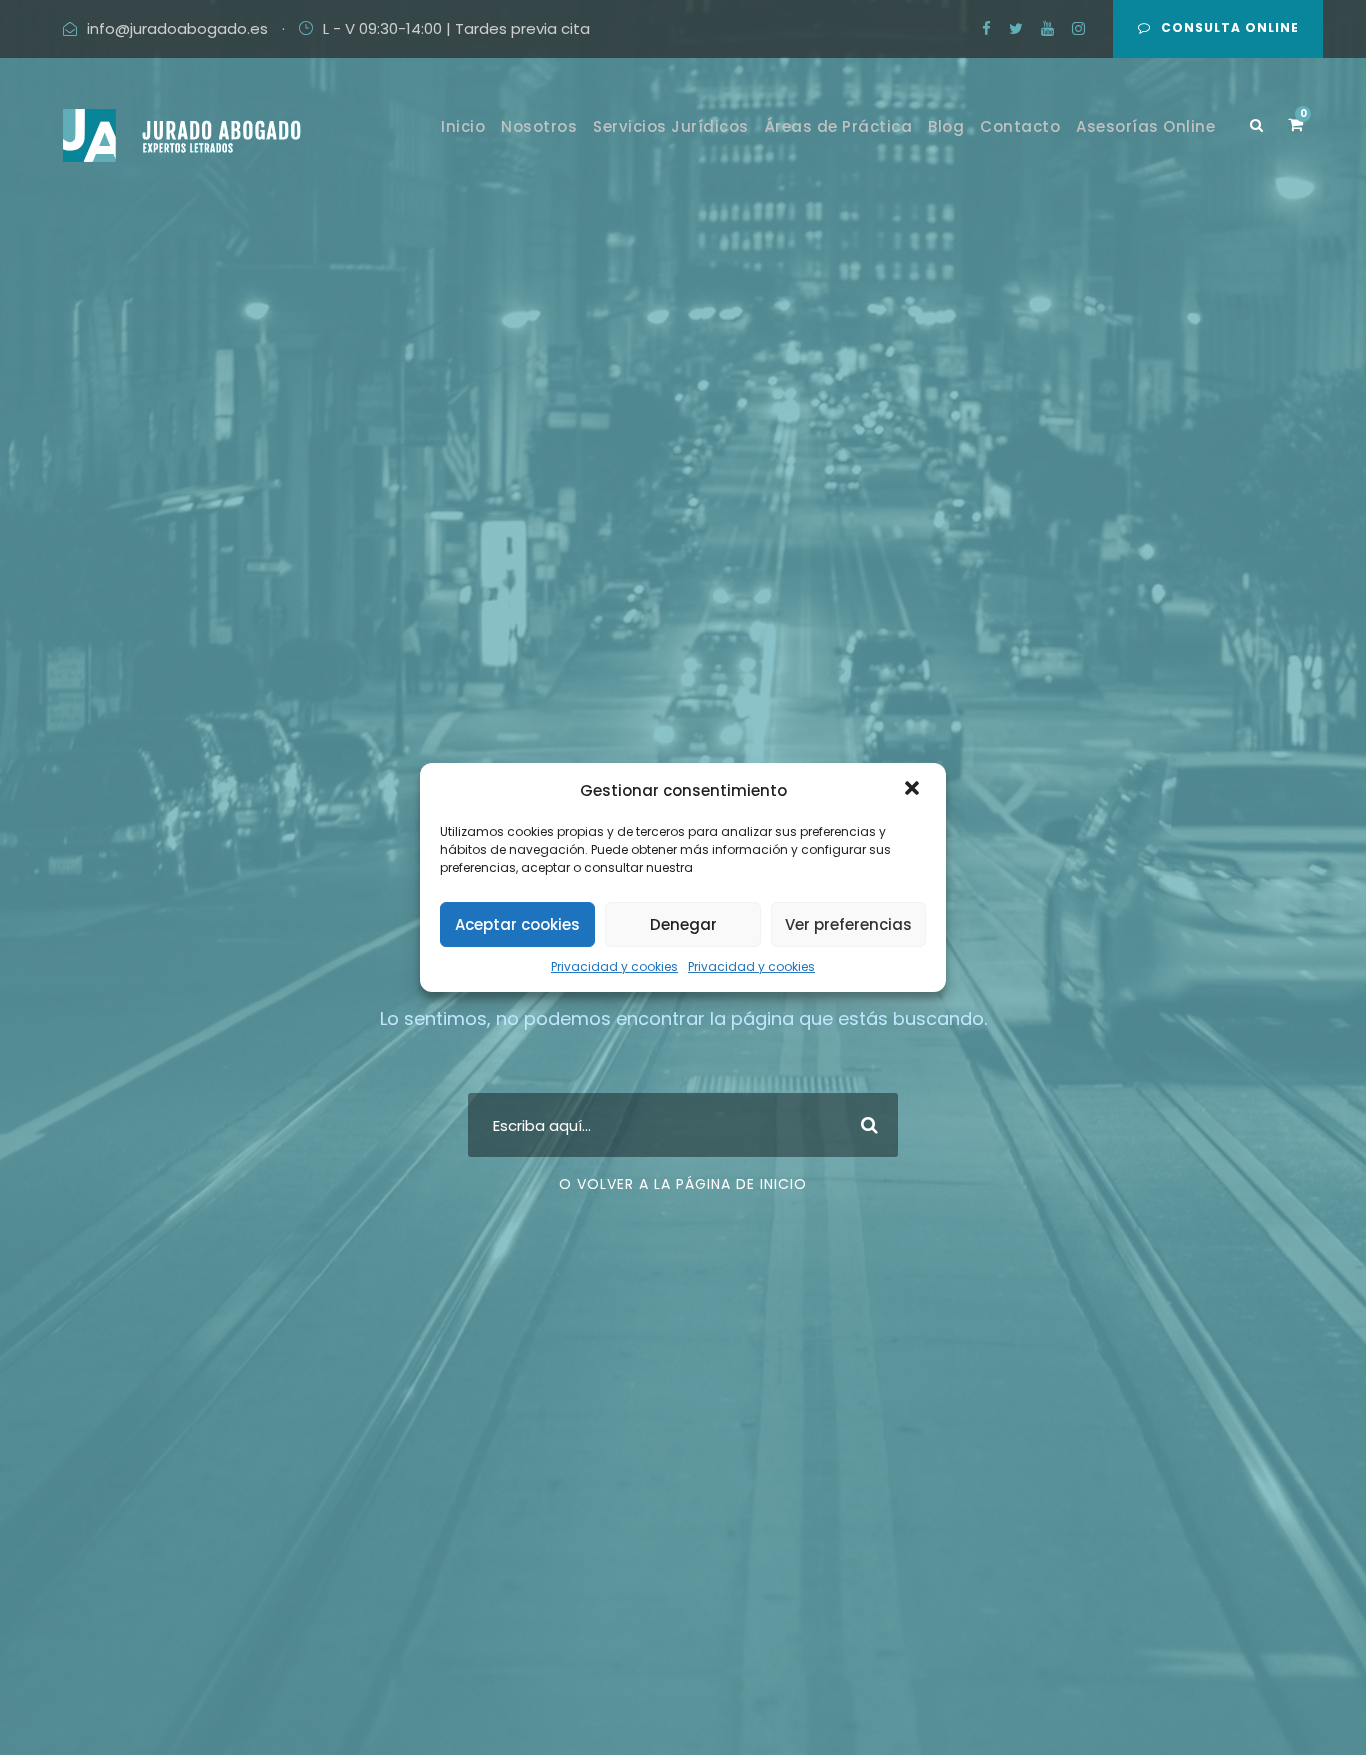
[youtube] (1047, 28)
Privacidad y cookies (614, 966)
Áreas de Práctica (839, 126)
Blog (946, 126)
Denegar (683, 924)
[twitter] (1016, 28)
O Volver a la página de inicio (683, 1184)
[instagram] (1078, 28)
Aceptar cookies (517, 924)
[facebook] (986, 28)
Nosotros (539, 126)
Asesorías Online (1145, 126)
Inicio (463, 126)
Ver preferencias (848, 924)
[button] (914, 790)
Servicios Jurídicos (671, 126)
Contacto (1020, 126)
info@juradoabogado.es (177, 28)
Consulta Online (1230, 27)
